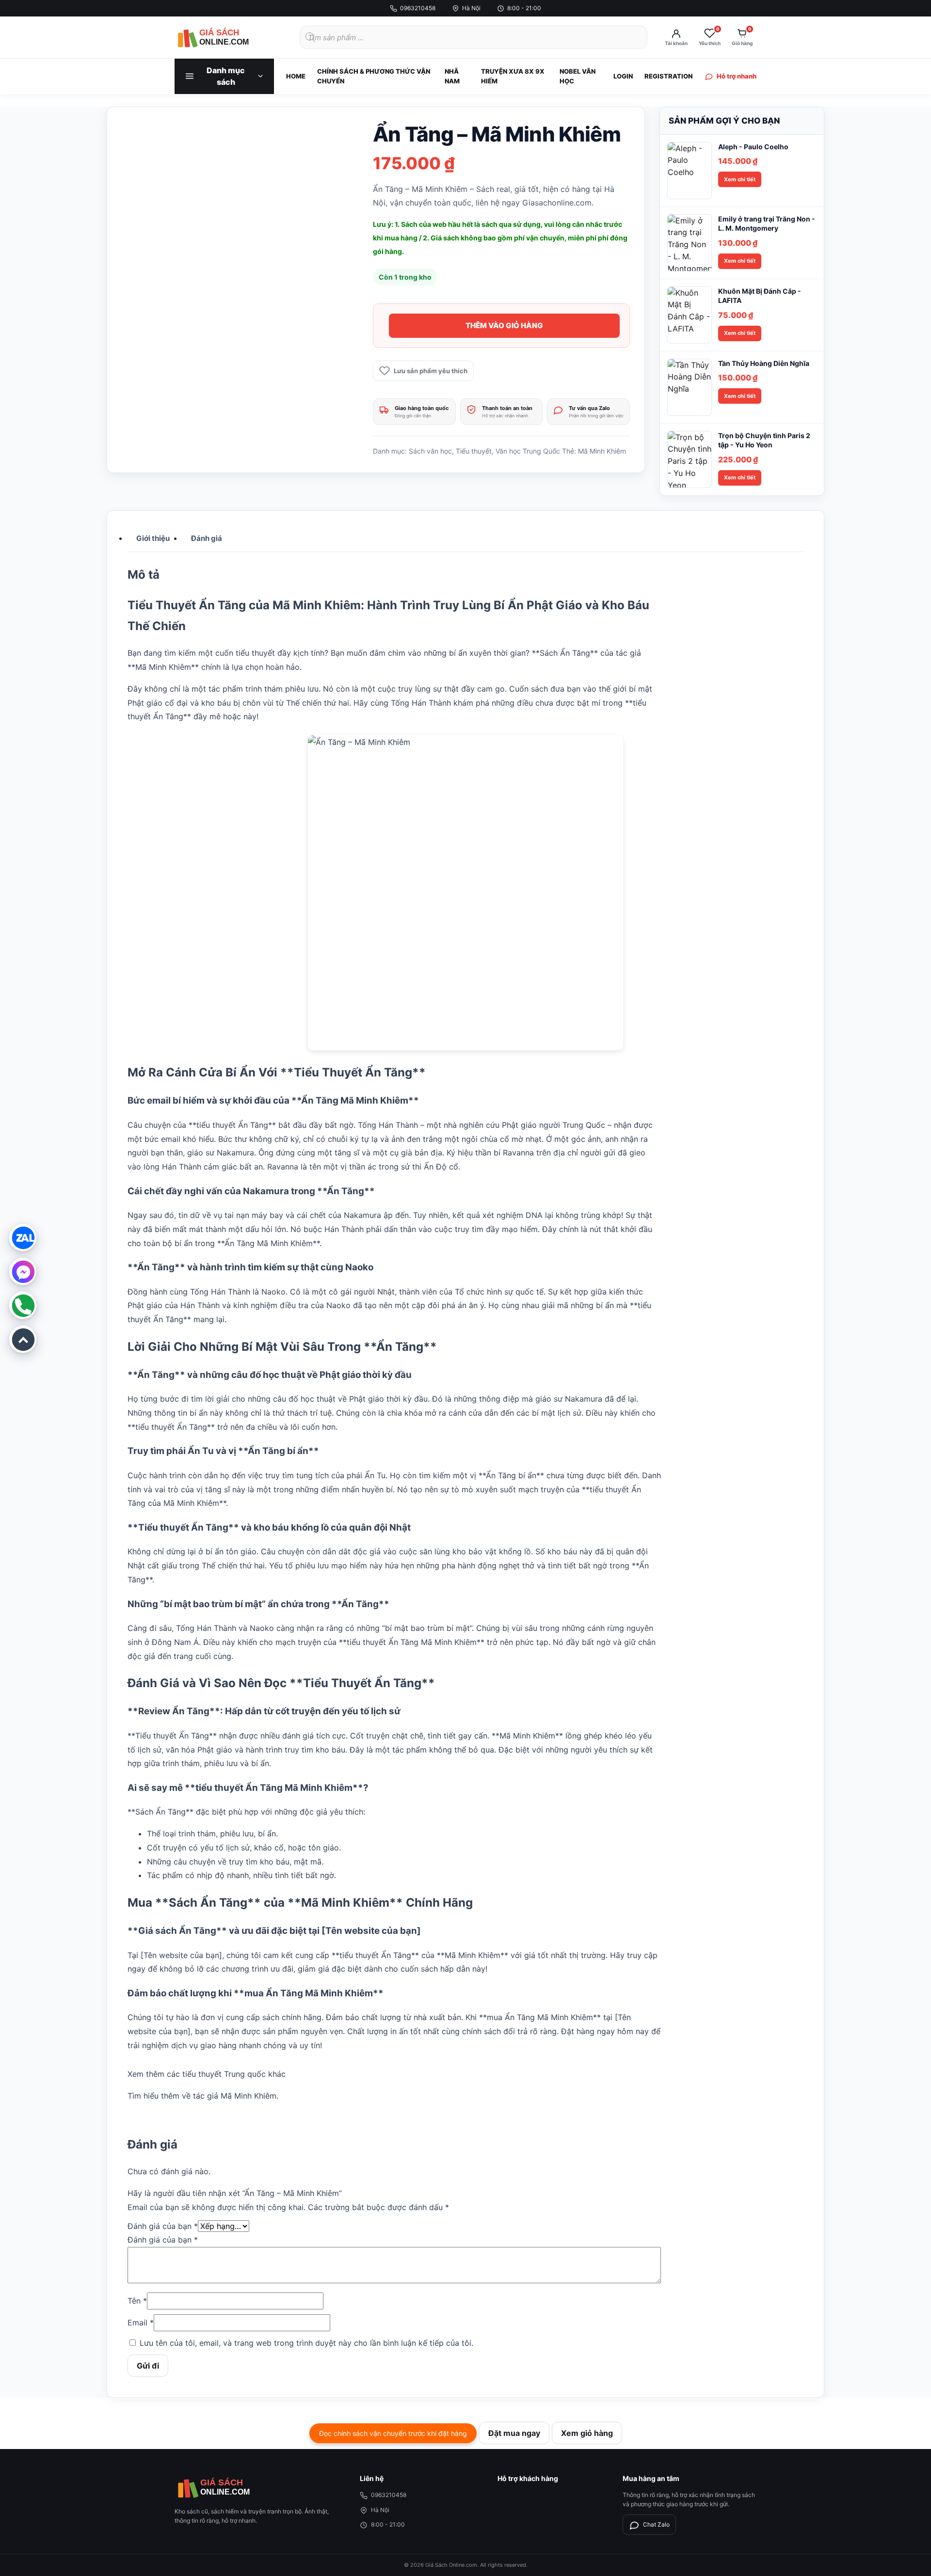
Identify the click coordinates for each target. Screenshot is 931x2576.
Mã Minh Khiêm (602, 451)
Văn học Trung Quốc (528, 451)
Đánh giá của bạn (163, 2226)
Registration (668, 76)
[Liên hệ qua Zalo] (23, 1237)
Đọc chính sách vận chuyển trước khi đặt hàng (393, 2433)
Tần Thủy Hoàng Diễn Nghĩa (764, 363)
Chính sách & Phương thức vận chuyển (374, 76)
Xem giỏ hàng (587, 2433)
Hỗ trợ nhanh (737, 76)
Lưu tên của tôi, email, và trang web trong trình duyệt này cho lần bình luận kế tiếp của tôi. (306, 2343)
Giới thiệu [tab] (153, 538)
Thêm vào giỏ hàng (504, 325)
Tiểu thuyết (474, 451)
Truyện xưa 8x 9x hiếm (513, 76)
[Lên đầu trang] (23, 1339)
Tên (137, 2301)
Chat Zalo (656, 2524)
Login (623, 76)
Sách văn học (430, 451)
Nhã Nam (452, 76)
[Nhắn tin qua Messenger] (23, 1271)
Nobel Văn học (578, 76)
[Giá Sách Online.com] (228, 37)
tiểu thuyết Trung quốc (224, 2074)
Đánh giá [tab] (207, 538)
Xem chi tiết (740, 179)
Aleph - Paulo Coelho (753, 147)
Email (141, 2323)
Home (296, 76)
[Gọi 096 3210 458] (23, 1305)
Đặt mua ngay (514, 2433)
